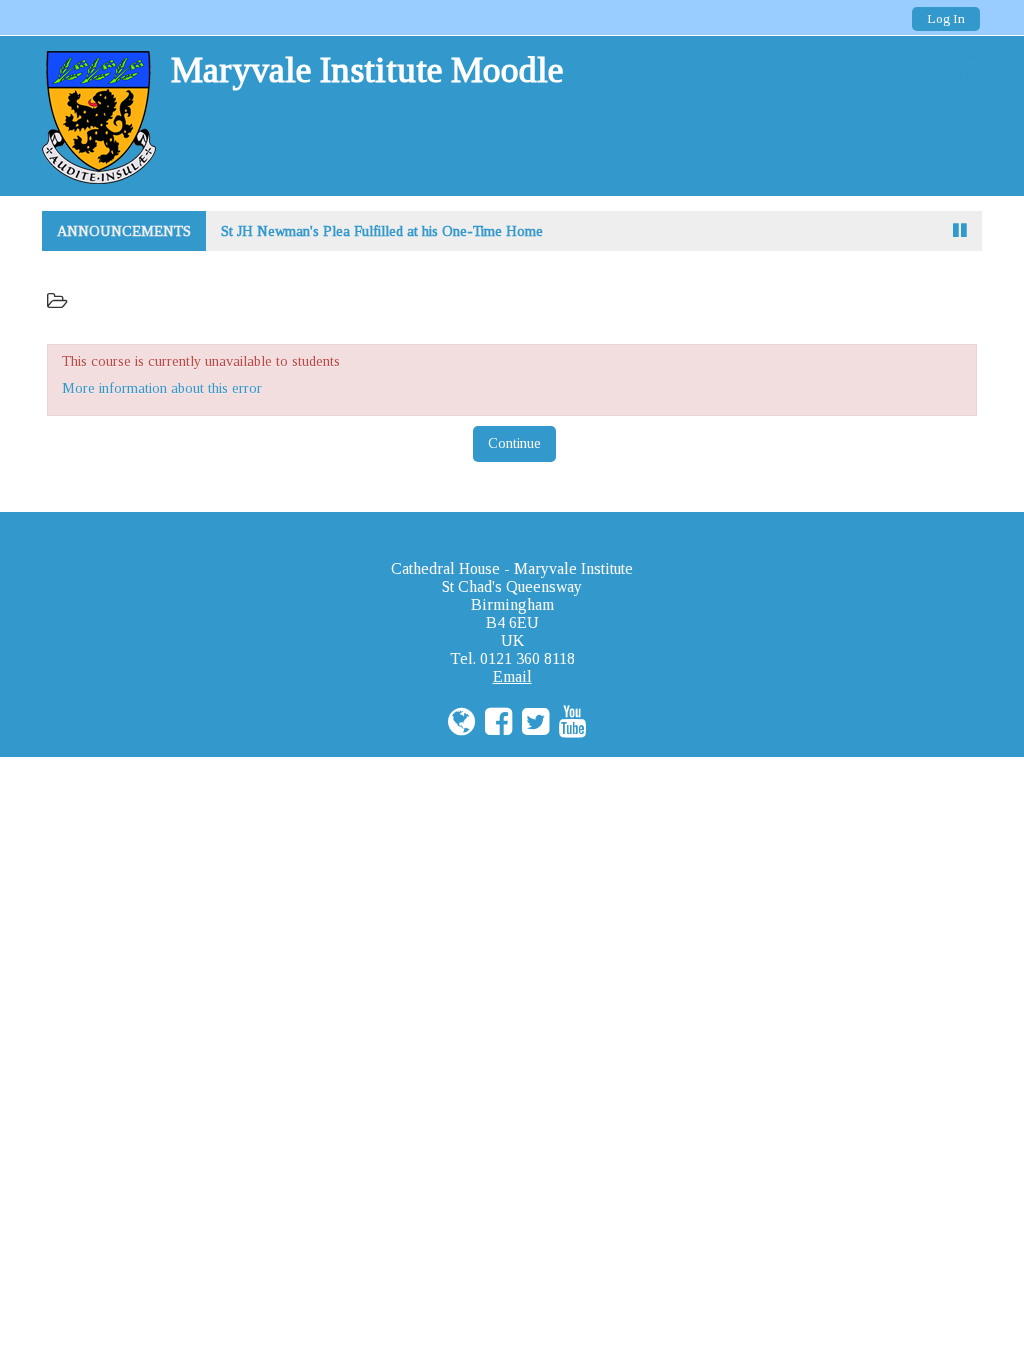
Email (512, 676)
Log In (946, 18)
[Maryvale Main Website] (852, 67)
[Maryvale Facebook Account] (889, 67)
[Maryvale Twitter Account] (926, 67)
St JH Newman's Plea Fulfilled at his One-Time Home (382, 231)
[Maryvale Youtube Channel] (963, 67)
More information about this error (162, 388)
